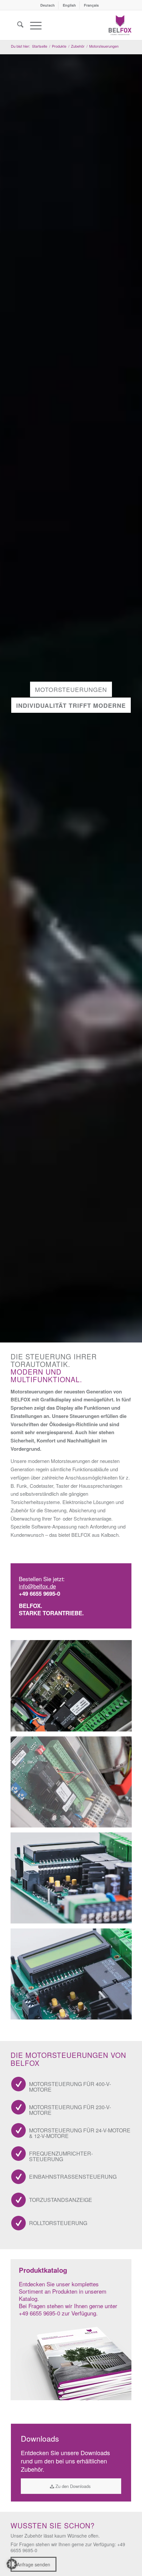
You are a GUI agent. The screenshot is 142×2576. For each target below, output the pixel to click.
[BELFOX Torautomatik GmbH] (120, 25)
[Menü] (33, 25)
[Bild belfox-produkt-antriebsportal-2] (74, 1688)
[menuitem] (48, 5)
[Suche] (17, 25)
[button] (12, 2564)
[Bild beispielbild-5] (74, 1880)
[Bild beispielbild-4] (74, 1976)
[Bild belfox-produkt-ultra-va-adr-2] (74, 1784)
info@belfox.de (37, 1586)
